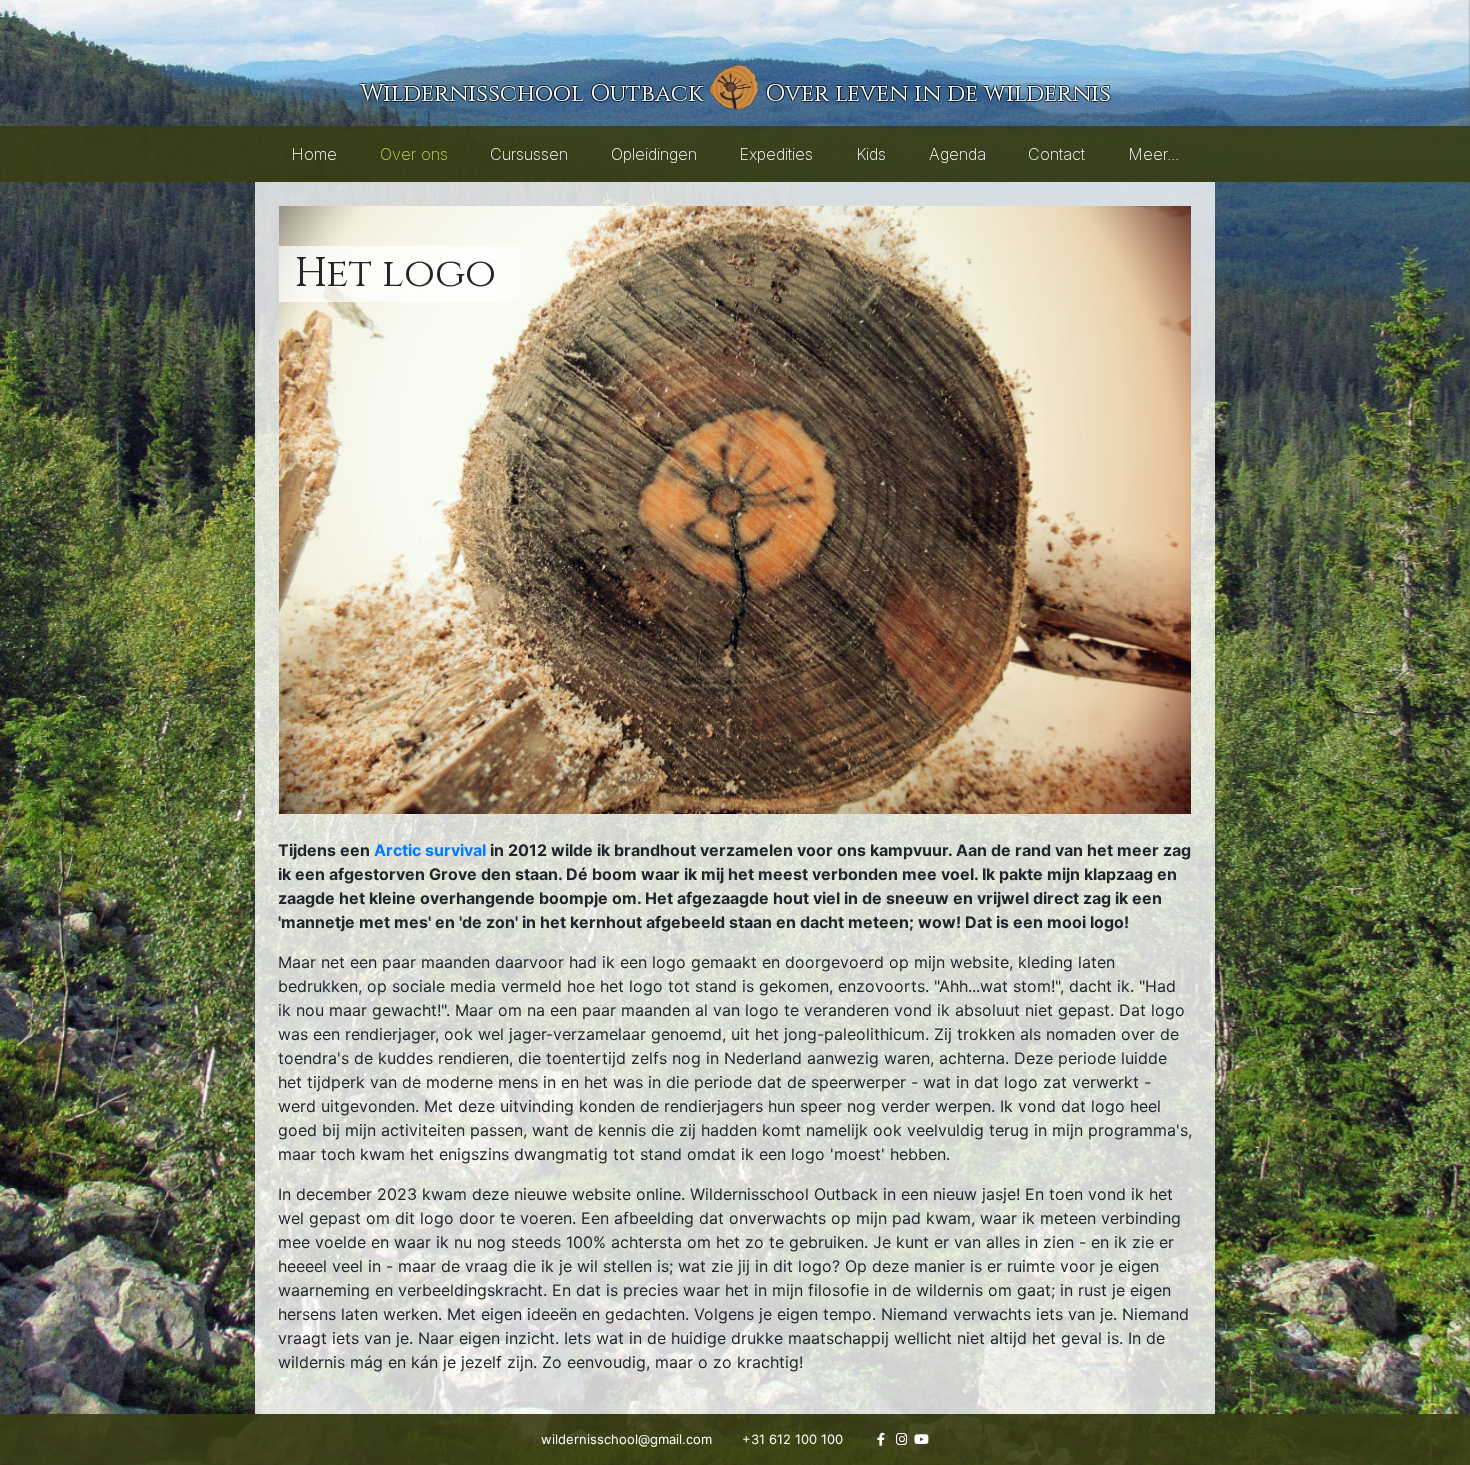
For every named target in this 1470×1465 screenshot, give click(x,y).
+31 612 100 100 (792, 1439)
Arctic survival (430, 850)
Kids (871, 154)
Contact (1056, 154)
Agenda (957, 154)
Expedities (776, 154)
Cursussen (529, 154)
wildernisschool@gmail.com (626, 1439)
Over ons (414, 154)
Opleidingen (654, 154)
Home (314, 154)
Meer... (1153, 154)
